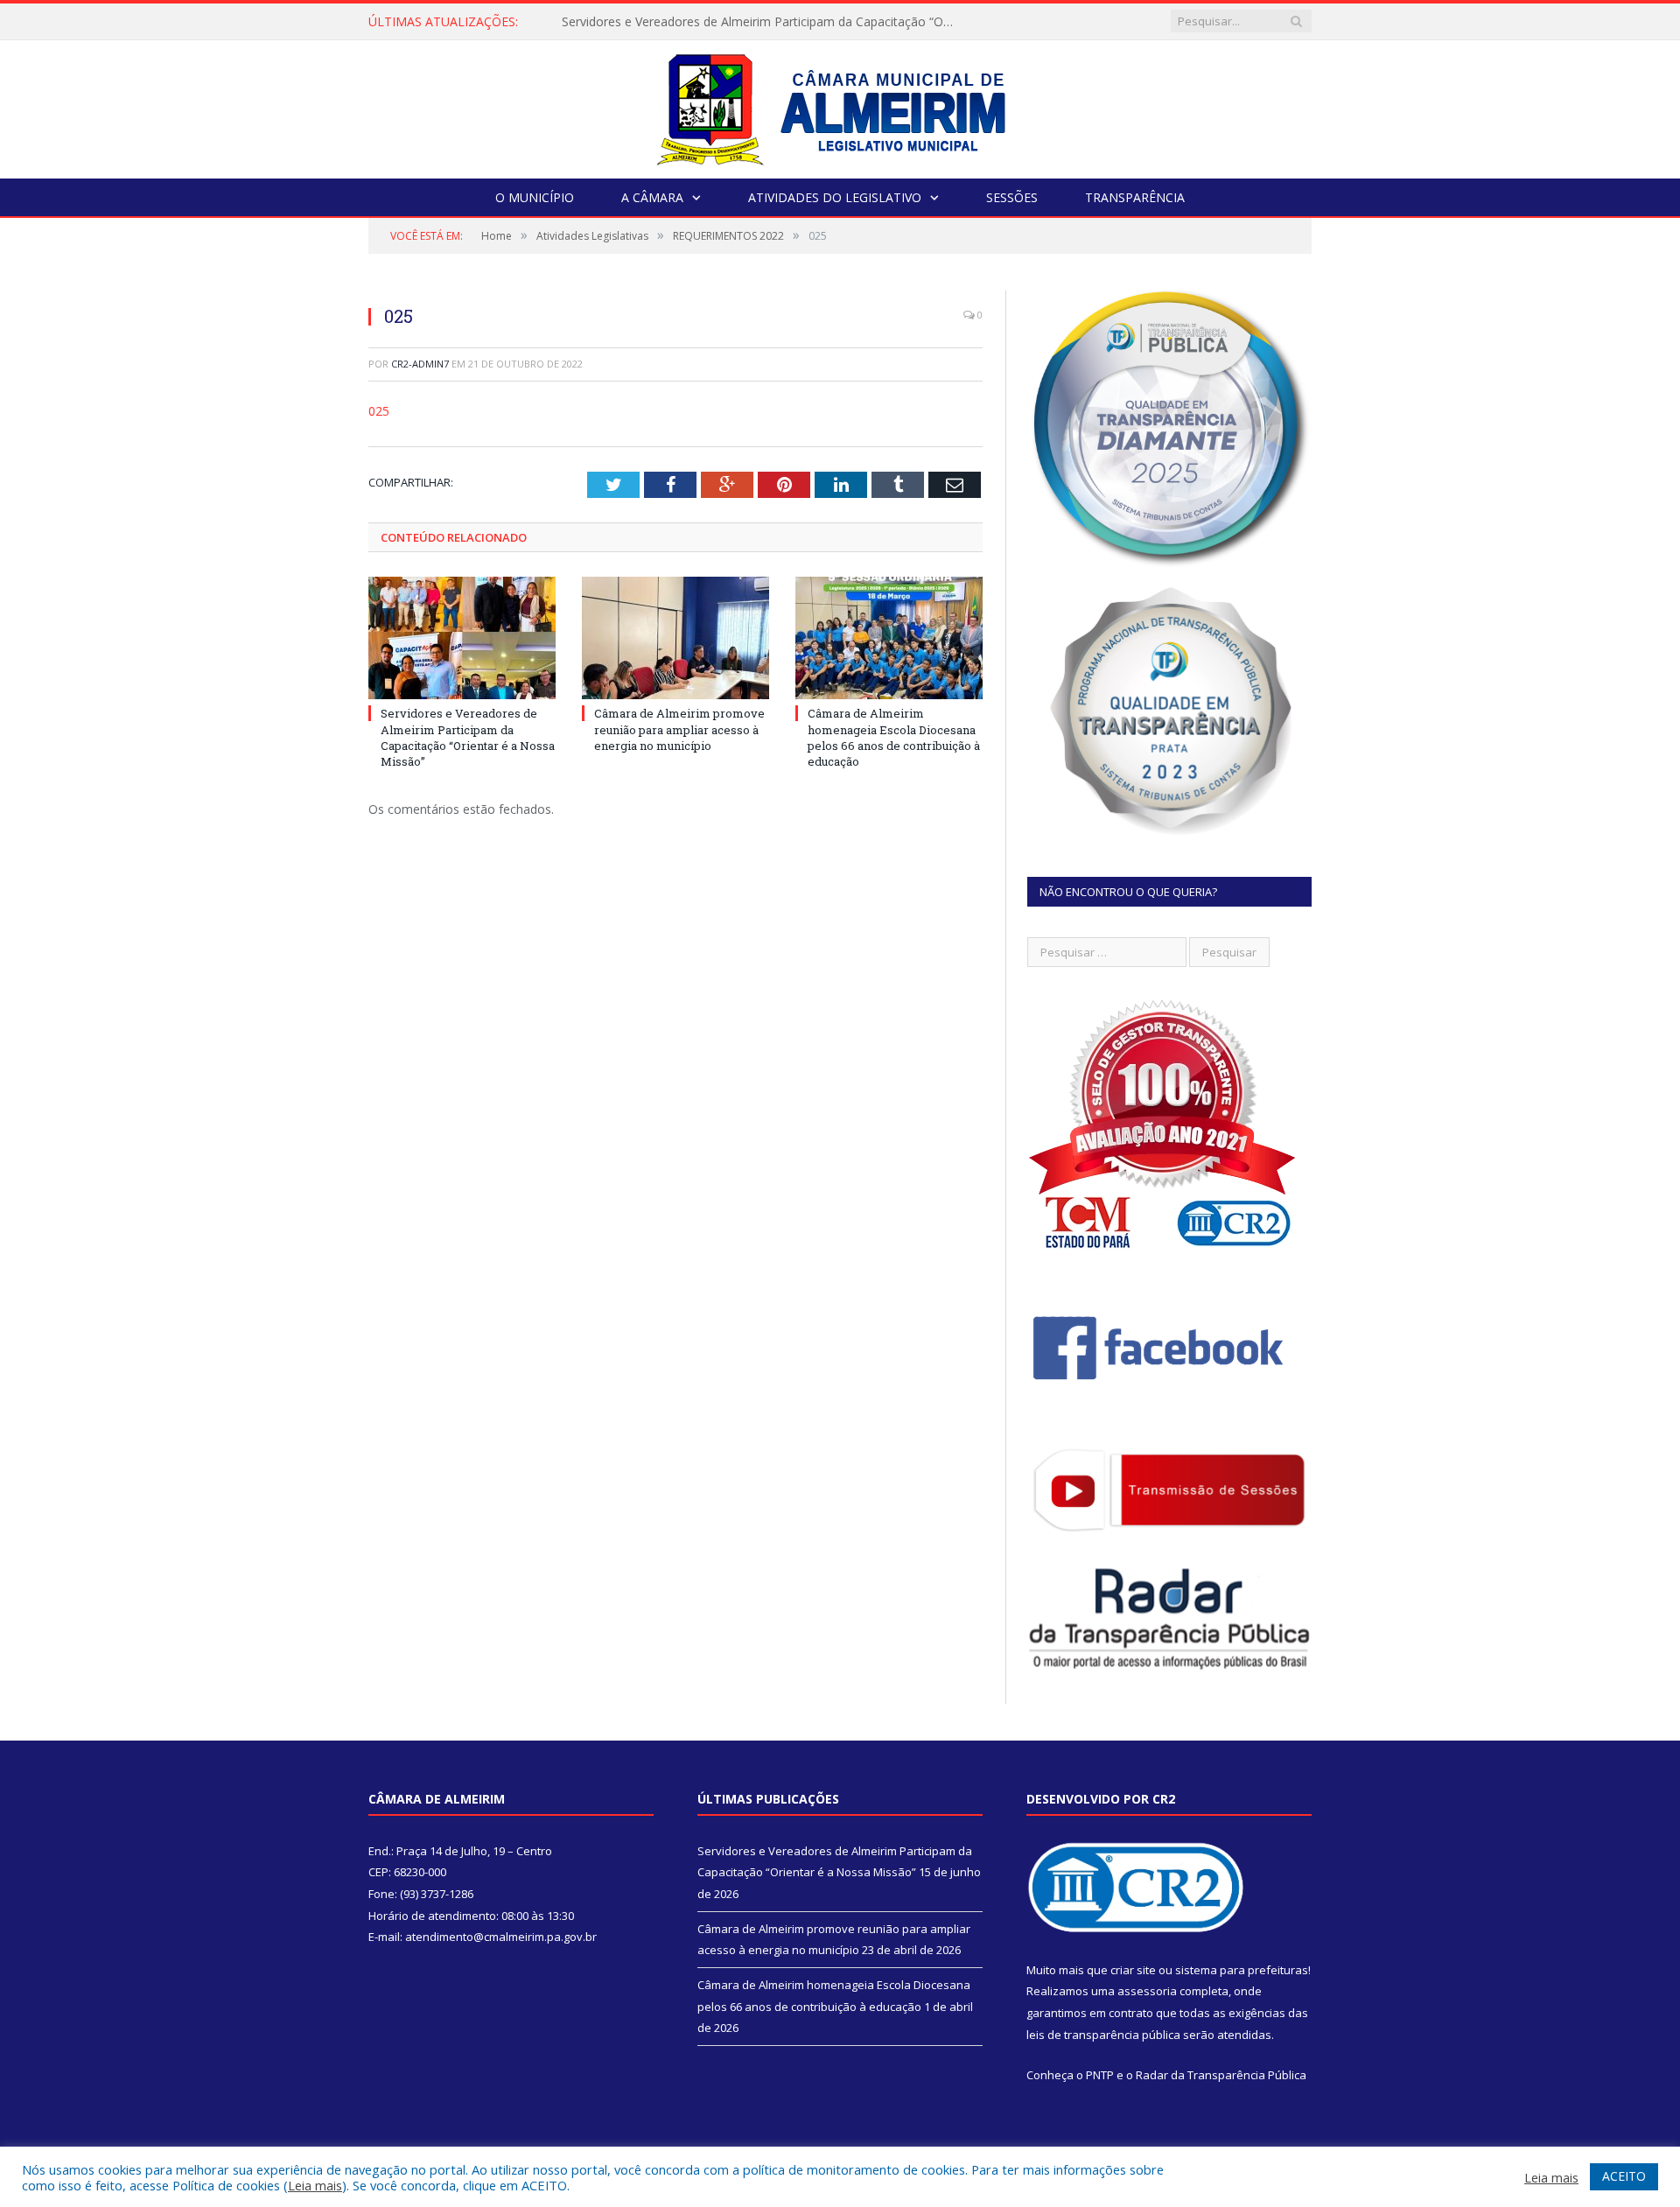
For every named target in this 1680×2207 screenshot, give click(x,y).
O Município (535, 197)
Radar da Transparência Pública (1221, 2075)
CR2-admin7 (420, 364)
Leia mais (315, 2185)
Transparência (1135, 197)
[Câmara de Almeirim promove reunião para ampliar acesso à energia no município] (675, 638)
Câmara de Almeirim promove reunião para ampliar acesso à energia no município (763, 22)
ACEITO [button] (1624, 2176)
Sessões (1012, 197)
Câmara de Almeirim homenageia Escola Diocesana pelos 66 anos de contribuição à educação (894, 737)
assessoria (1147, 1991)
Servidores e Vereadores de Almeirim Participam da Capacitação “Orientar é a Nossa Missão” (468, 737)
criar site (1133, 1970)
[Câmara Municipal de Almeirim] (840, 105)
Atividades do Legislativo (835, 197)
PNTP (1100, 2075)
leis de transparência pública (1103, 2035)
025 (379, 411)
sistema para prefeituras (1242, 1970)
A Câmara (652, 197)
